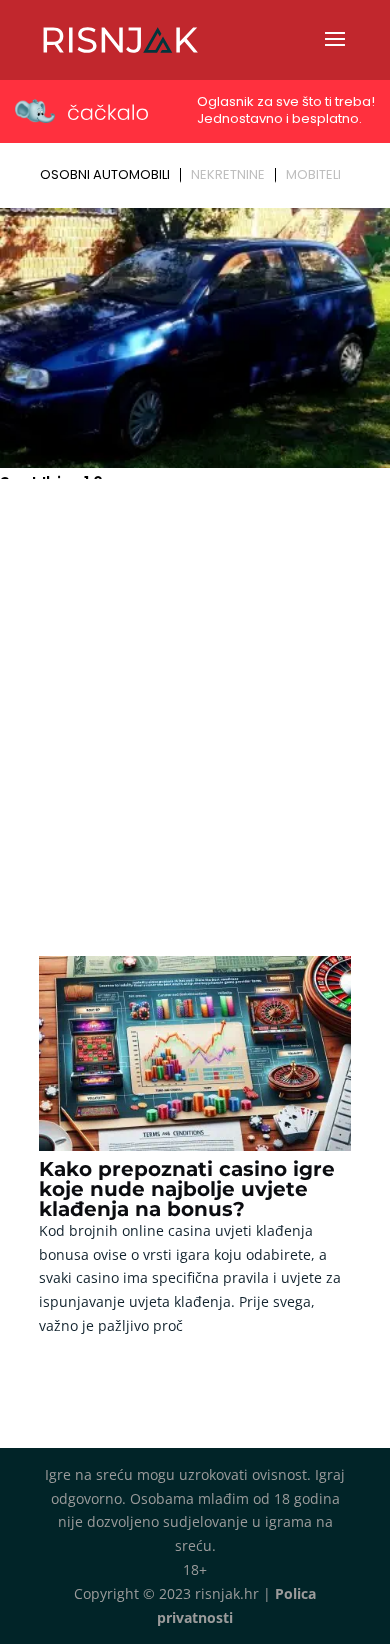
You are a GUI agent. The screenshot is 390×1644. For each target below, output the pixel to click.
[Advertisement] (195, 691)
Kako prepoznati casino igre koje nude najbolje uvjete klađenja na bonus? (187, 1189)
